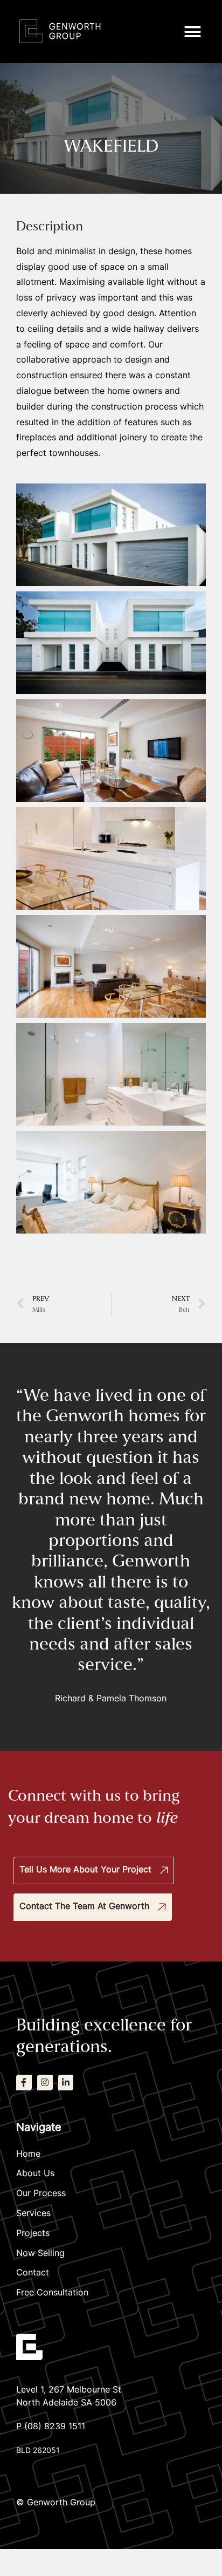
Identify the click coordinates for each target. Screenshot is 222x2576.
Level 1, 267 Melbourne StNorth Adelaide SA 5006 (69, 2397)
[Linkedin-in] (66, 2083)
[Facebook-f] (24, 2083)
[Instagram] (45, 2083)
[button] (193, 32)
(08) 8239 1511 (55, 2427)
